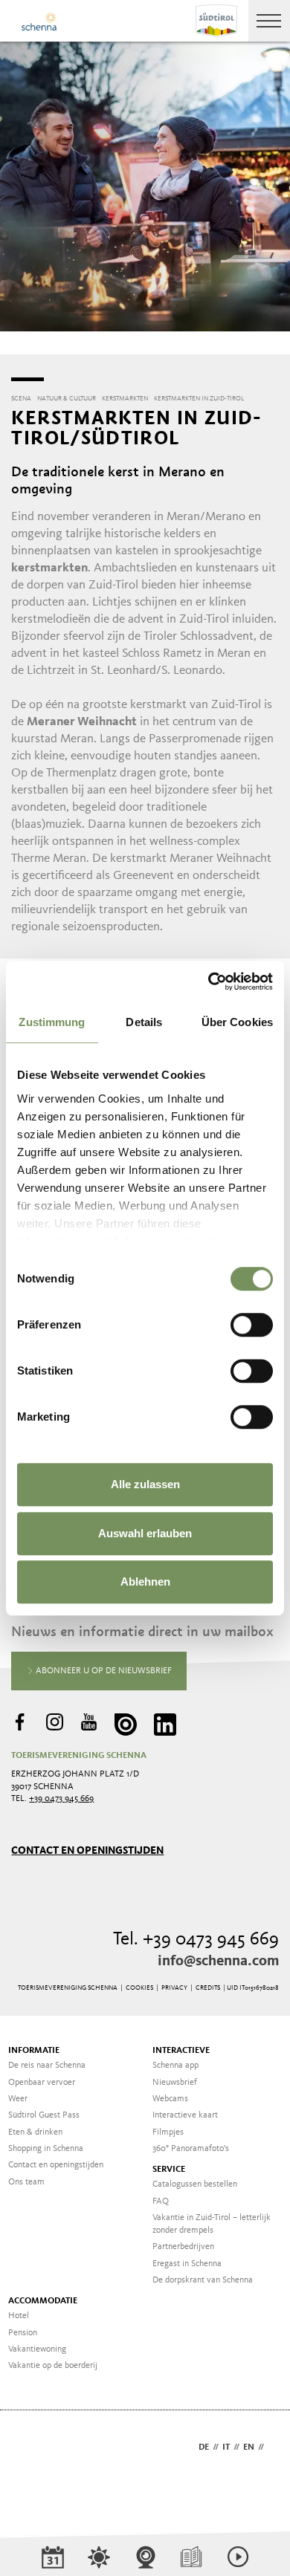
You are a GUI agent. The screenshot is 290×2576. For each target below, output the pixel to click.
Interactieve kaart (185, 2115)
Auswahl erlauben (145, 1533)
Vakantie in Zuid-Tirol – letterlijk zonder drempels (212, 2224)
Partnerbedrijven (183, 2247)
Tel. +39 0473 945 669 (196, 1940)
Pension (23, 2333)
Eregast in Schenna (187, 2264)
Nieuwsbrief (175, 2083)
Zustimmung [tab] (52, 1022)
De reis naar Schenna (47, 2066)
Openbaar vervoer (42, 2083)
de (204, 2447)
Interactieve (181, 2051)
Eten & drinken (35, 2132)
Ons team (26, 2182)
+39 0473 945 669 (61, 1799)
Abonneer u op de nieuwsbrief (103, 1671)
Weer (18, 2099)
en (249, 2447)
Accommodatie (43, 2301)
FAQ (161, 2202)
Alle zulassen (145, 1484)
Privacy (174, 1988)
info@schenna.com (218, 1962)
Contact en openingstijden (87, 1850)
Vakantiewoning (37, 2349)
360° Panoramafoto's (191, 2149)
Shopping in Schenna (46, 2149)
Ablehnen (145, 1581)
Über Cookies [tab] (237, 1022)
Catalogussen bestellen (195, 2184)
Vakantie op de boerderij (53, 2366)
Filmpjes (168, 2132)
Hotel (19, 2316)
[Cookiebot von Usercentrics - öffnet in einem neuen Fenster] (209, 982)
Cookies (139, 1988)
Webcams (170, 2099)
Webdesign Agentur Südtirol (29, 2449)
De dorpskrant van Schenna (203, 2280)
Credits (208, 1988)
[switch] (252, 1325)
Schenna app (175, 2066)
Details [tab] (144, 1022)
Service (169, 2170)
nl (273, 2447)
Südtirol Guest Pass (44, 2115)
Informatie (34, 2051)
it (226, 2447)
